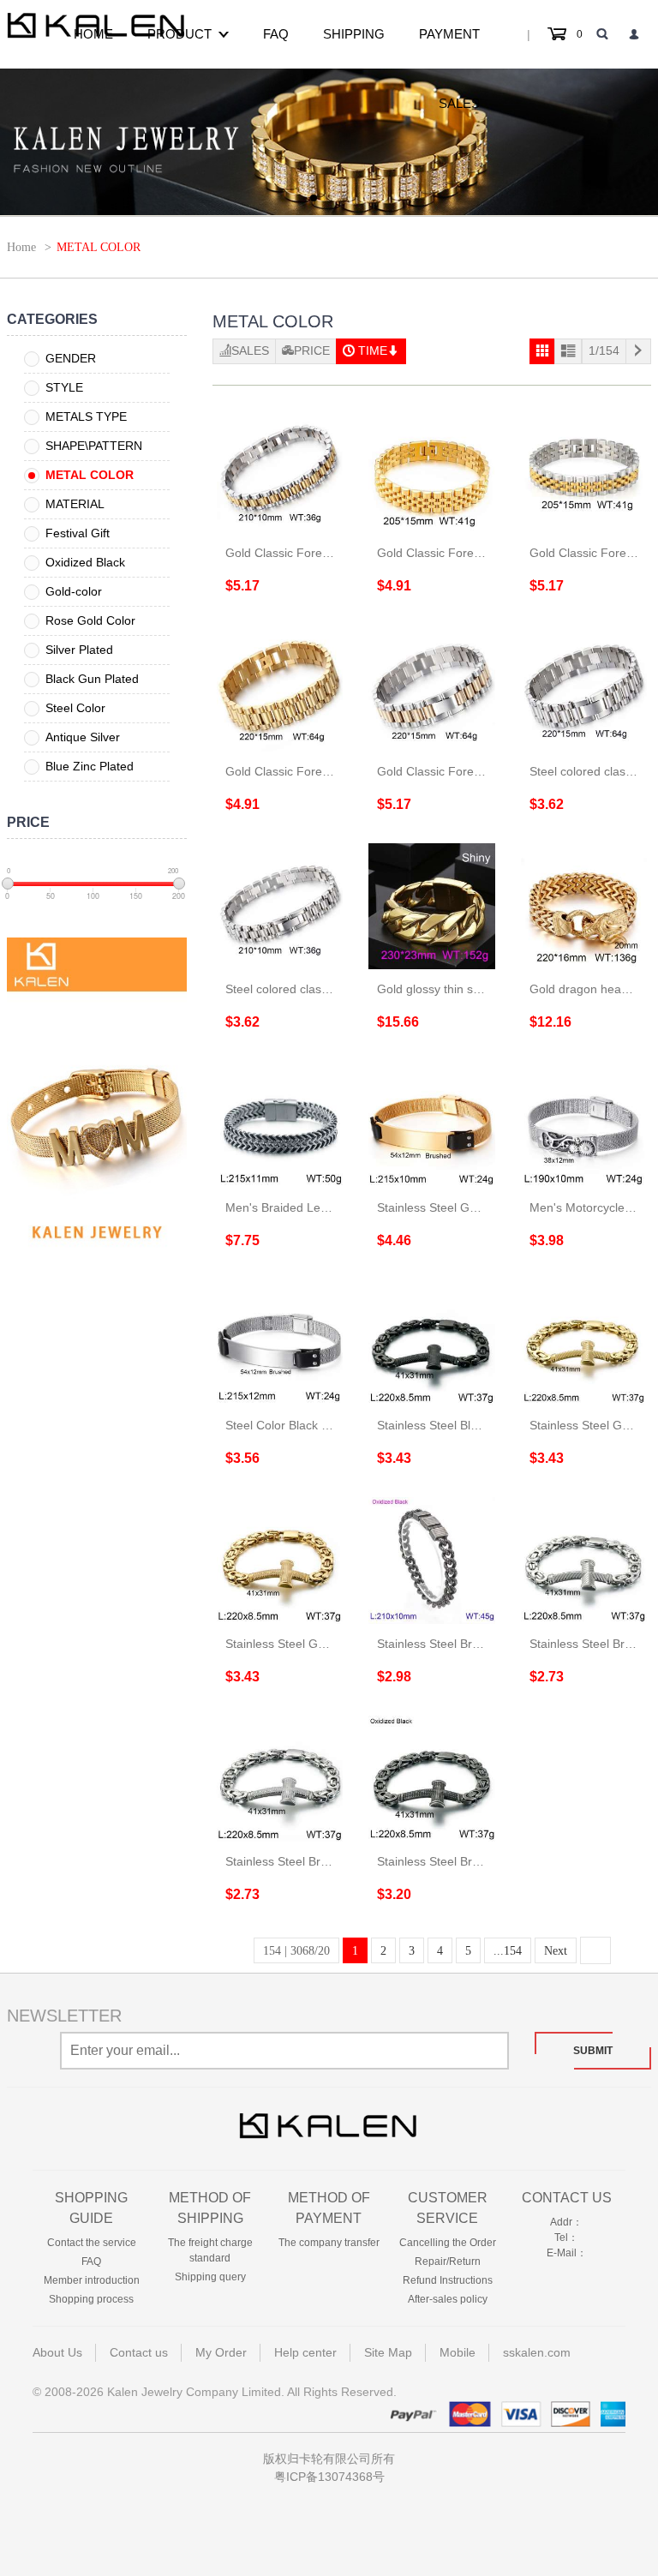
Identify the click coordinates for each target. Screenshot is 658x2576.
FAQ (276, 34)
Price (312, 350)
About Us (57, 2352)
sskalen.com (537, 2352)
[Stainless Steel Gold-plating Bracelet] (432, 1124)
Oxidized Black (85, 562)
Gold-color (74, 591)
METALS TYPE (86, 416)
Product (179, 34)
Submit (593, 2051)
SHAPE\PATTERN (94, 446)
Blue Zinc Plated (90, 766)
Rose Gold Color (90, 620)
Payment (449, 34)
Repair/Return (448, 2261)
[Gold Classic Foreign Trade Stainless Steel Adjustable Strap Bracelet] (280, 470)
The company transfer (329, 2243)
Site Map (388, 2352)
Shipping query (210, 2277)
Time (373, 350)
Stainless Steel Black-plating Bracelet (477, 1425)
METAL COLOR (90, 475)
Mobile (458, 2352)
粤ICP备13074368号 (329, 2477)
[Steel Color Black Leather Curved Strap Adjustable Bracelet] (280, 1343)
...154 (508, 1951)
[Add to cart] (303, 527)
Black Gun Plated (92, 679)
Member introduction (92, 2280)
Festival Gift (78, 533)
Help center (305, 2352)
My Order (221, 2352)
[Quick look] (256, 527)
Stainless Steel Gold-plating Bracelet (476, 1207)
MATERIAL (75, 504)
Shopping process (91, 2299)
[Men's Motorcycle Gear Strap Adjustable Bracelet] (584, 1124)
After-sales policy (448, 2299)
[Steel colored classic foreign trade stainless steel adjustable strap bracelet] (584, 688)
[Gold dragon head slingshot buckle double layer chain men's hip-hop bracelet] (584, 907)
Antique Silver (83, 737)
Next (556, 1951)
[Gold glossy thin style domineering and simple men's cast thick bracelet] (432, 907)
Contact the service (92, 2243)
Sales (459, 103)
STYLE (64, 387)
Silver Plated (79, 650)
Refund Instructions (448, 2280)
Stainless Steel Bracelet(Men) (457, 1644)
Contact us (567, 2198)
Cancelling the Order (448, 2243)
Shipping (354, 34)
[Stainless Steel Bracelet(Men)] (432, 1561)
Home (93, 34)
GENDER (71, 358)
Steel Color (75, 708)
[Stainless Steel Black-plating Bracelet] (432, 1343)
